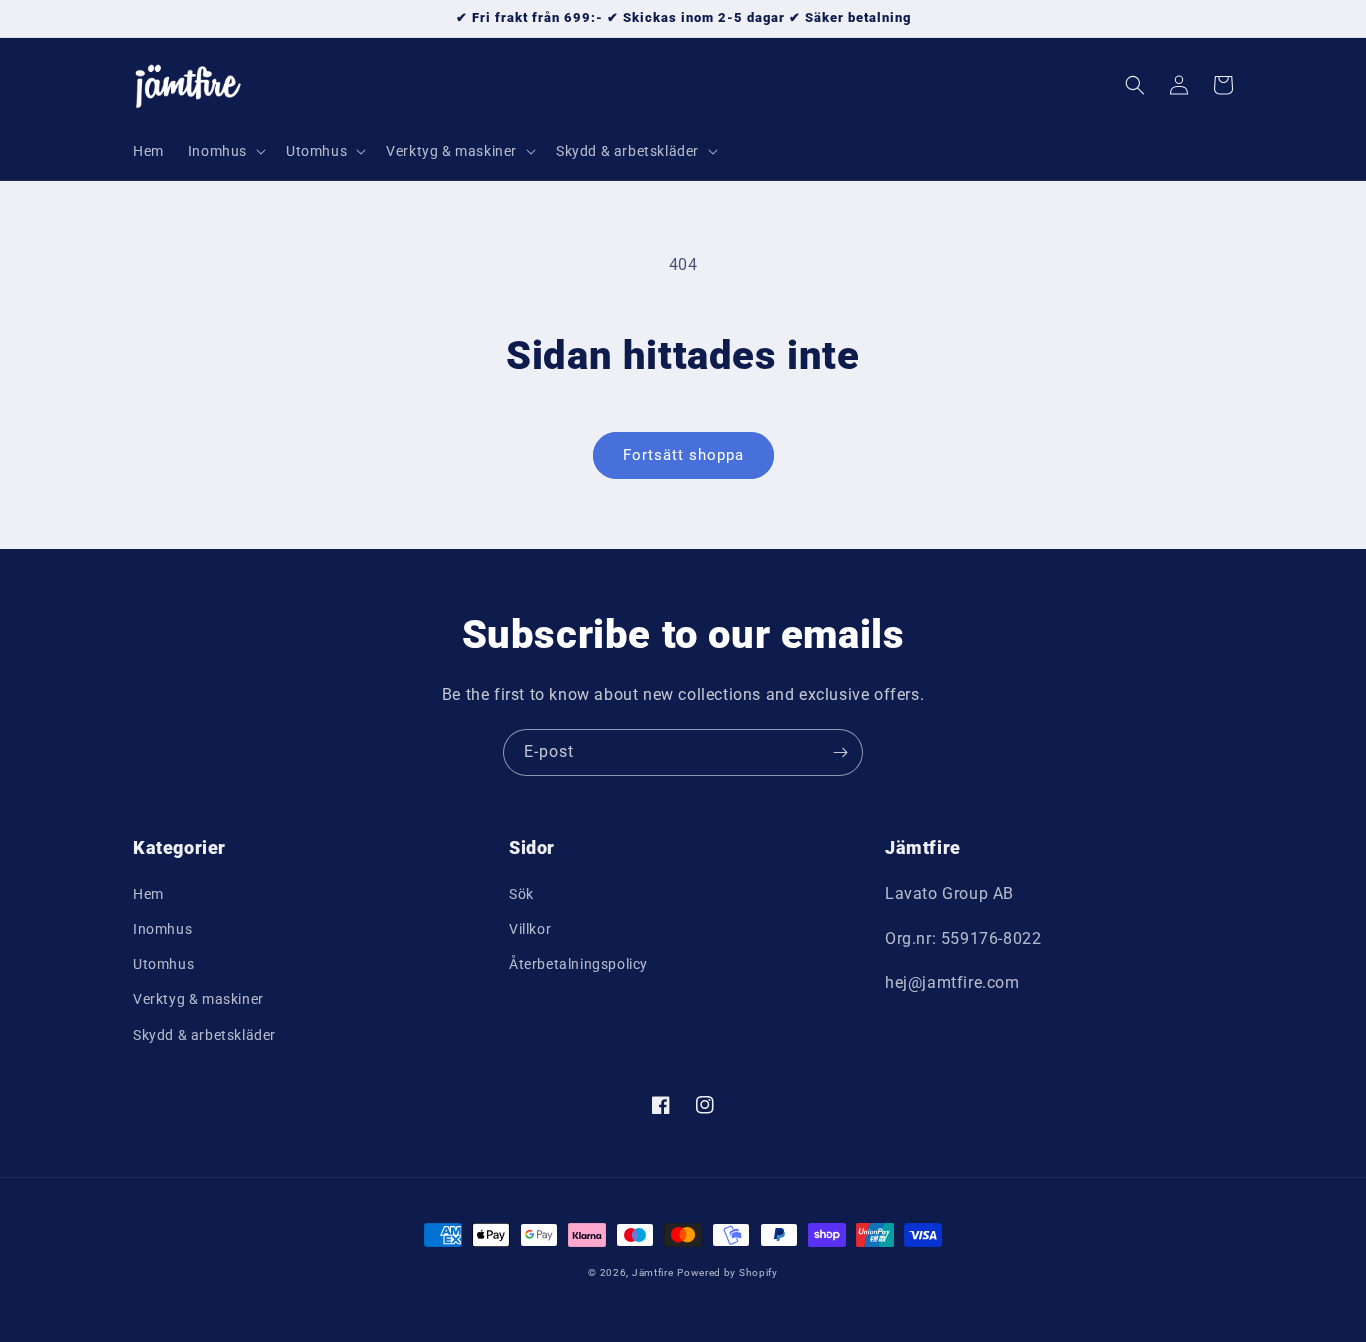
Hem (148, 894)
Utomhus (163, 964)
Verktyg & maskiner (198, 999)
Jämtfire (653, 1272)
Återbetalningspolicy (578, 964)
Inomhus (162, 929)
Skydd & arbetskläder (204, 1035)
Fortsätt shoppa (683, 455)
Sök (521, 894)
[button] (225, 151)
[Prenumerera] (840, 752)
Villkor (530, 929)
